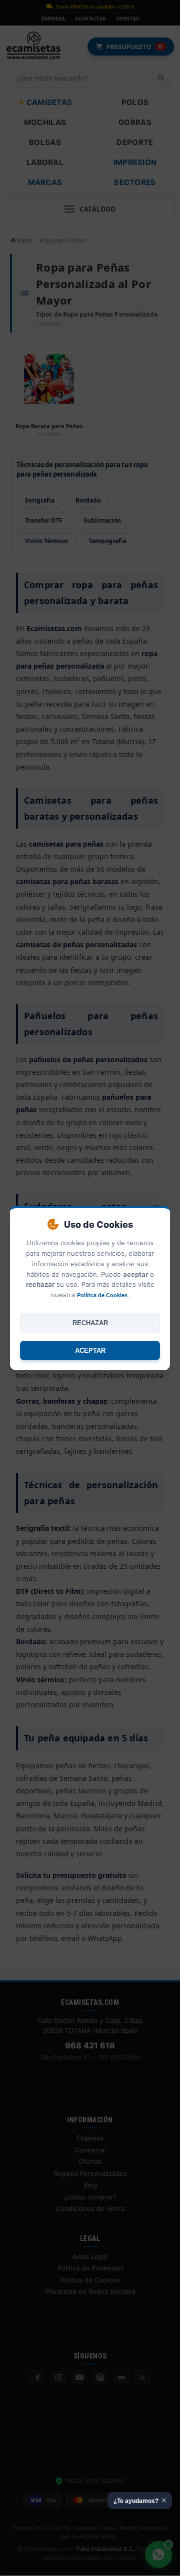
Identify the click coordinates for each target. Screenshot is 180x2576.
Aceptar (90, 1351)
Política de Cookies (102, 1295)
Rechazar (90, 1323)
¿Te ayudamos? (140, 2500)
